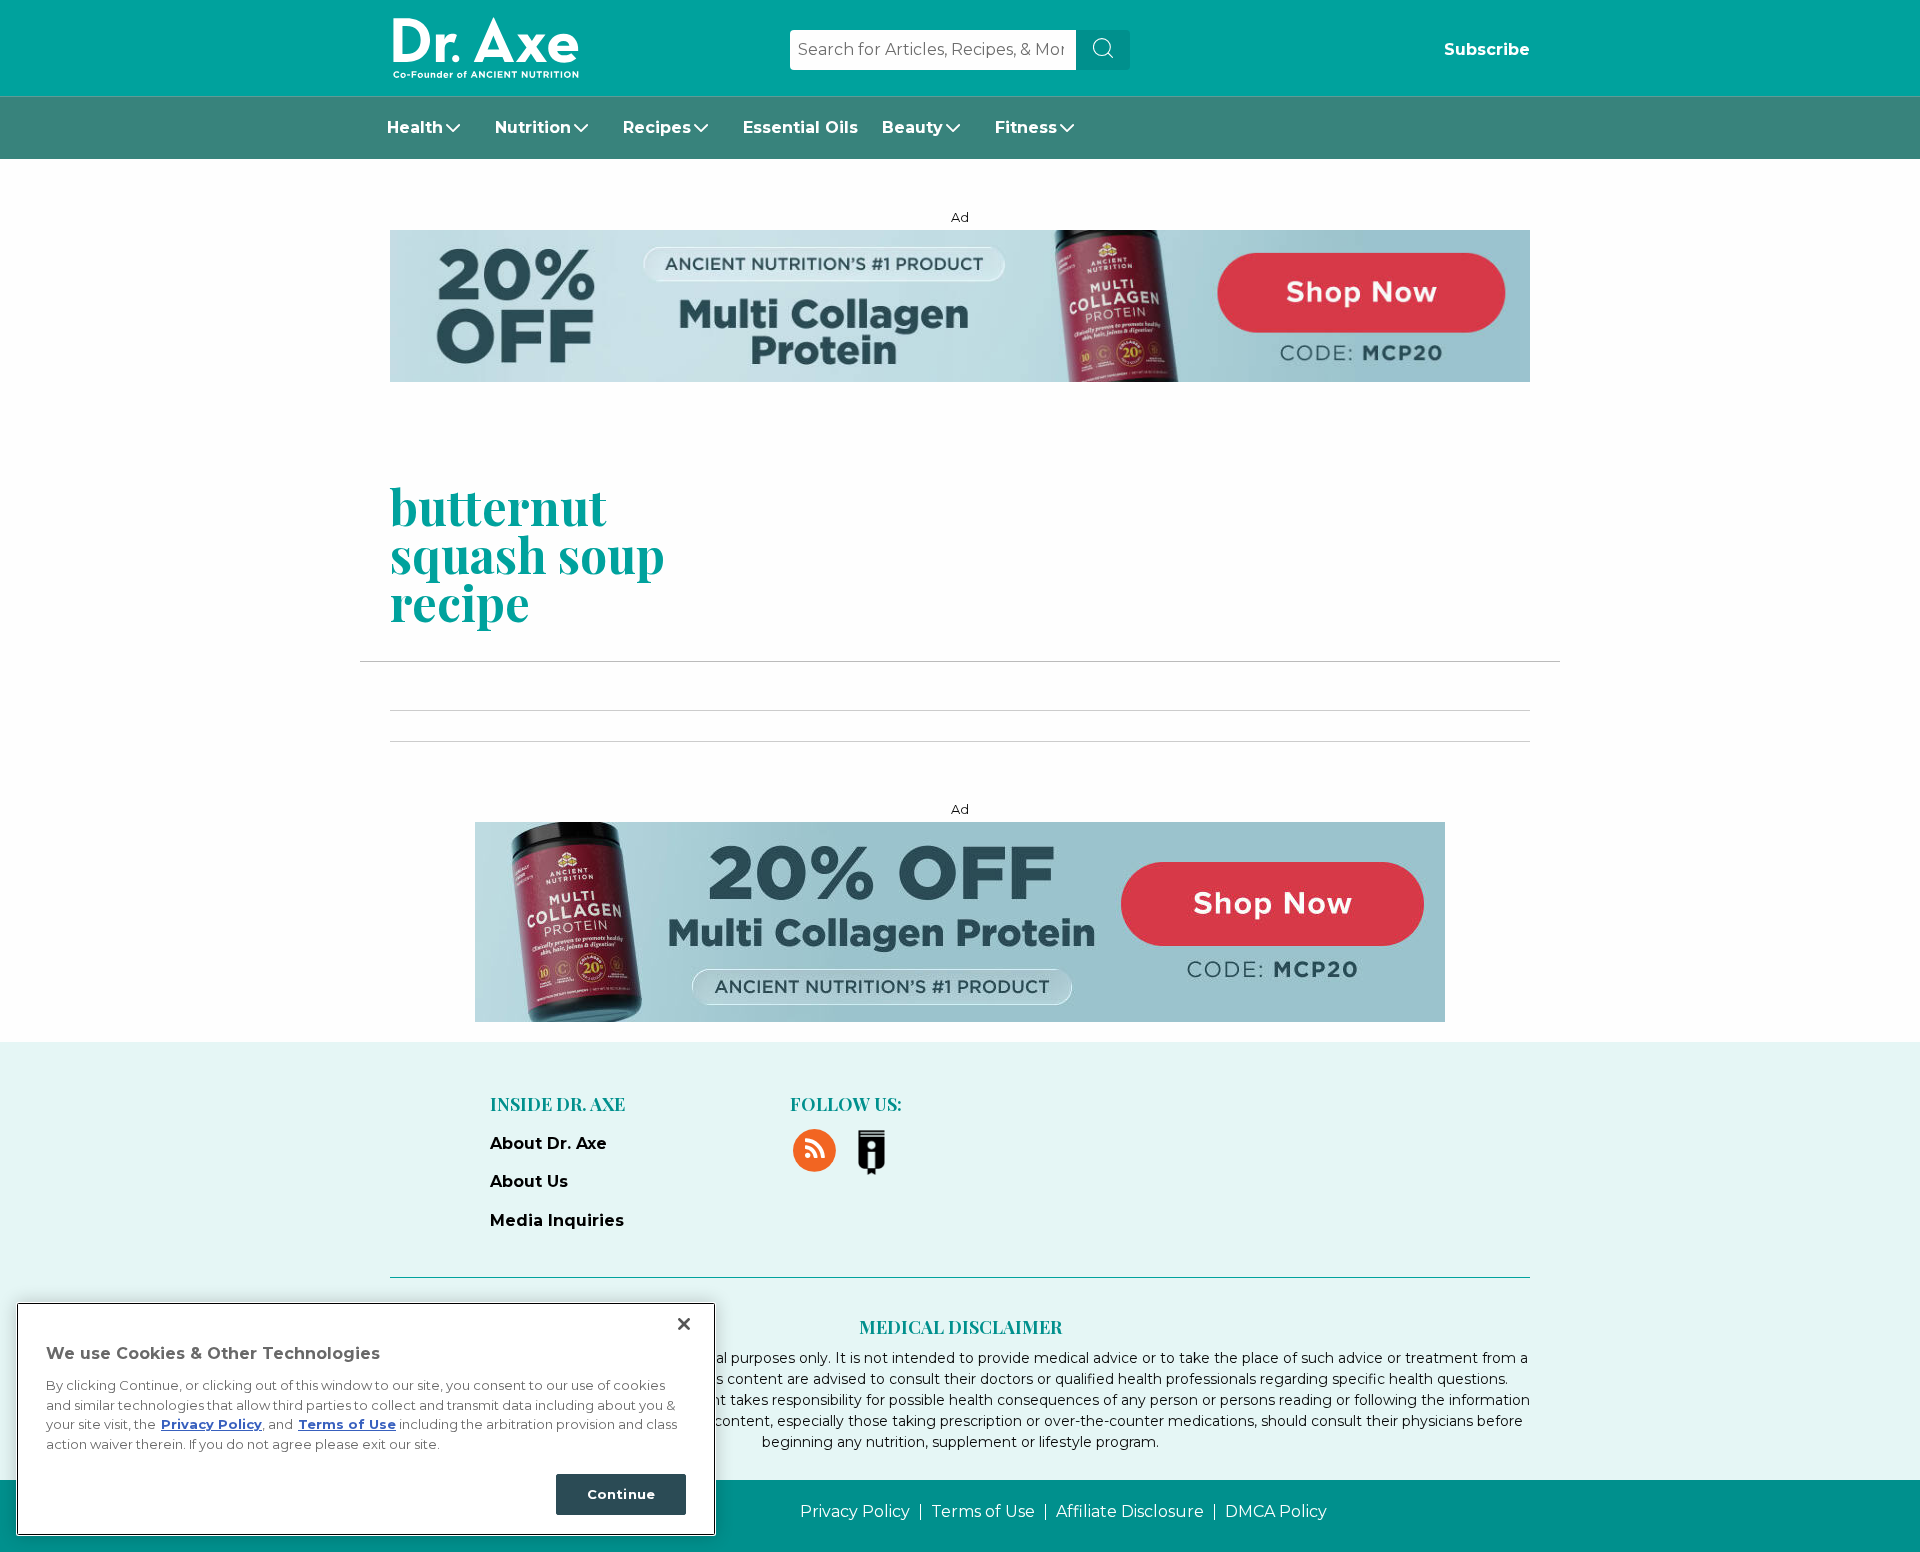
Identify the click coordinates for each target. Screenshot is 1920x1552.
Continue (621, 1494)
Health (415, 127)
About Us (529, 1181)
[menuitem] (429, 128)
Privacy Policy (855, 1512)
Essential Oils (800, 127)
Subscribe (1487, 49)
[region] (366, 1419)
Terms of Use (983, 1512)
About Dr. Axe (548, 1143)
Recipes (657, 127)
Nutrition (533, 127)
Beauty (912, 127)
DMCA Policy (1276, 1512)
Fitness (1026, 127)
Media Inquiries (557, 1220)
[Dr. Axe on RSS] (818, 1147)
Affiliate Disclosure (1130, 1512)
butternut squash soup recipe (527, 553)
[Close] (684, 1324)
